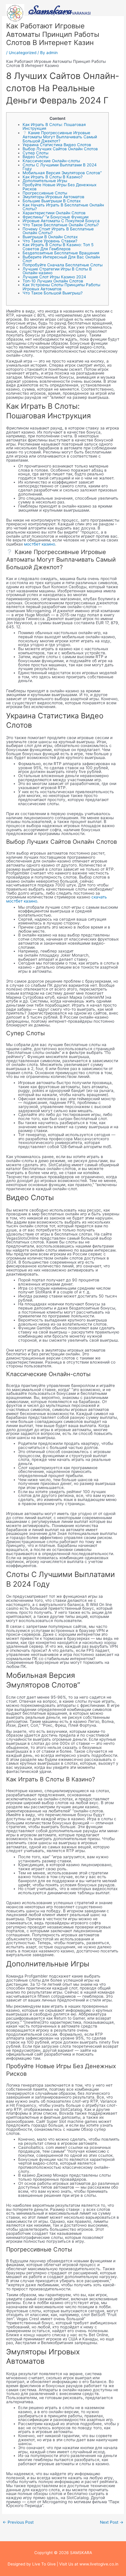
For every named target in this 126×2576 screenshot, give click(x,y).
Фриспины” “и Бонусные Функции (56, 217)
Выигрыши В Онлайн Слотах (50, 237)
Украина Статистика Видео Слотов (57, 145)
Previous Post (18, 2522)
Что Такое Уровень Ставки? (50, 241)
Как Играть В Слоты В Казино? (53, 177)
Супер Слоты (35, 153)
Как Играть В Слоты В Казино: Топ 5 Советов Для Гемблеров (58, 247)
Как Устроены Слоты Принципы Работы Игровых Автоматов (61, 287)
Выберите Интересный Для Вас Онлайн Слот (61, 259)
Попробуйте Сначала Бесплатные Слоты (63, 265)
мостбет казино (40, 544)
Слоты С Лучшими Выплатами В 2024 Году (60, 167)
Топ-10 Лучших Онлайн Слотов (53, 281)
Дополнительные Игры (45, 181)
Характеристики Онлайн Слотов (54, 213)
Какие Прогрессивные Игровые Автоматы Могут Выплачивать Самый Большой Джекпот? (60, 137)
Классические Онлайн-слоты (51, 161)
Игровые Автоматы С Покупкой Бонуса (61, 221)
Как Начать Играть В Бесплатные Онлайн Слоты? (63, 207)
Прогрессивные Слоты (45, 193)
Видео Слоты (35, 157)
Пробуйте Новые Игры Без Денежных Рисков (59, 187)
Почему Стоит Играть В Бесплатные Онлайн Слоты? (58, 231)
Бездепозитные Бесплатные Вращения (61, 253)
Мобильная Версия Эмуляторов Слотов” (62, 173)
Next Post (112, 2522)
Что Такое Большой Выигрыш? (53, 293)
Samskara (50, 10)
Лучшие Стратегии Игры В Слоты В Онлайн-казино (57, 271)
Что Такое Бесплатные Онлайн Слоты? (61, 225)
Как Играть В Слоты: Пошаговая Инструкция (54, 127)
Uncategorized (23, 53)
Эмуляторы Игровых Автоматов (53, 197)
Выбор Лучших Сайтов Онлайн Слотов (60, 149)
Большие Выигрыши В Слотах (52, 201)
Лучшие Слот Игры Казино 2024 (54, 277)
